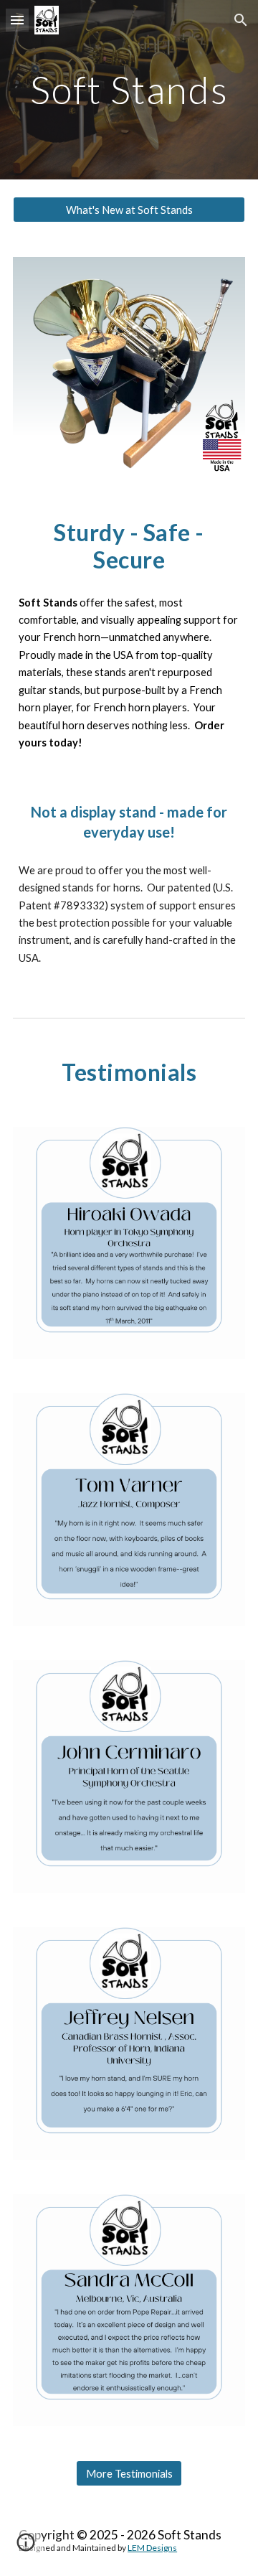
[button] (17, 20)
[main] (129, 89)
